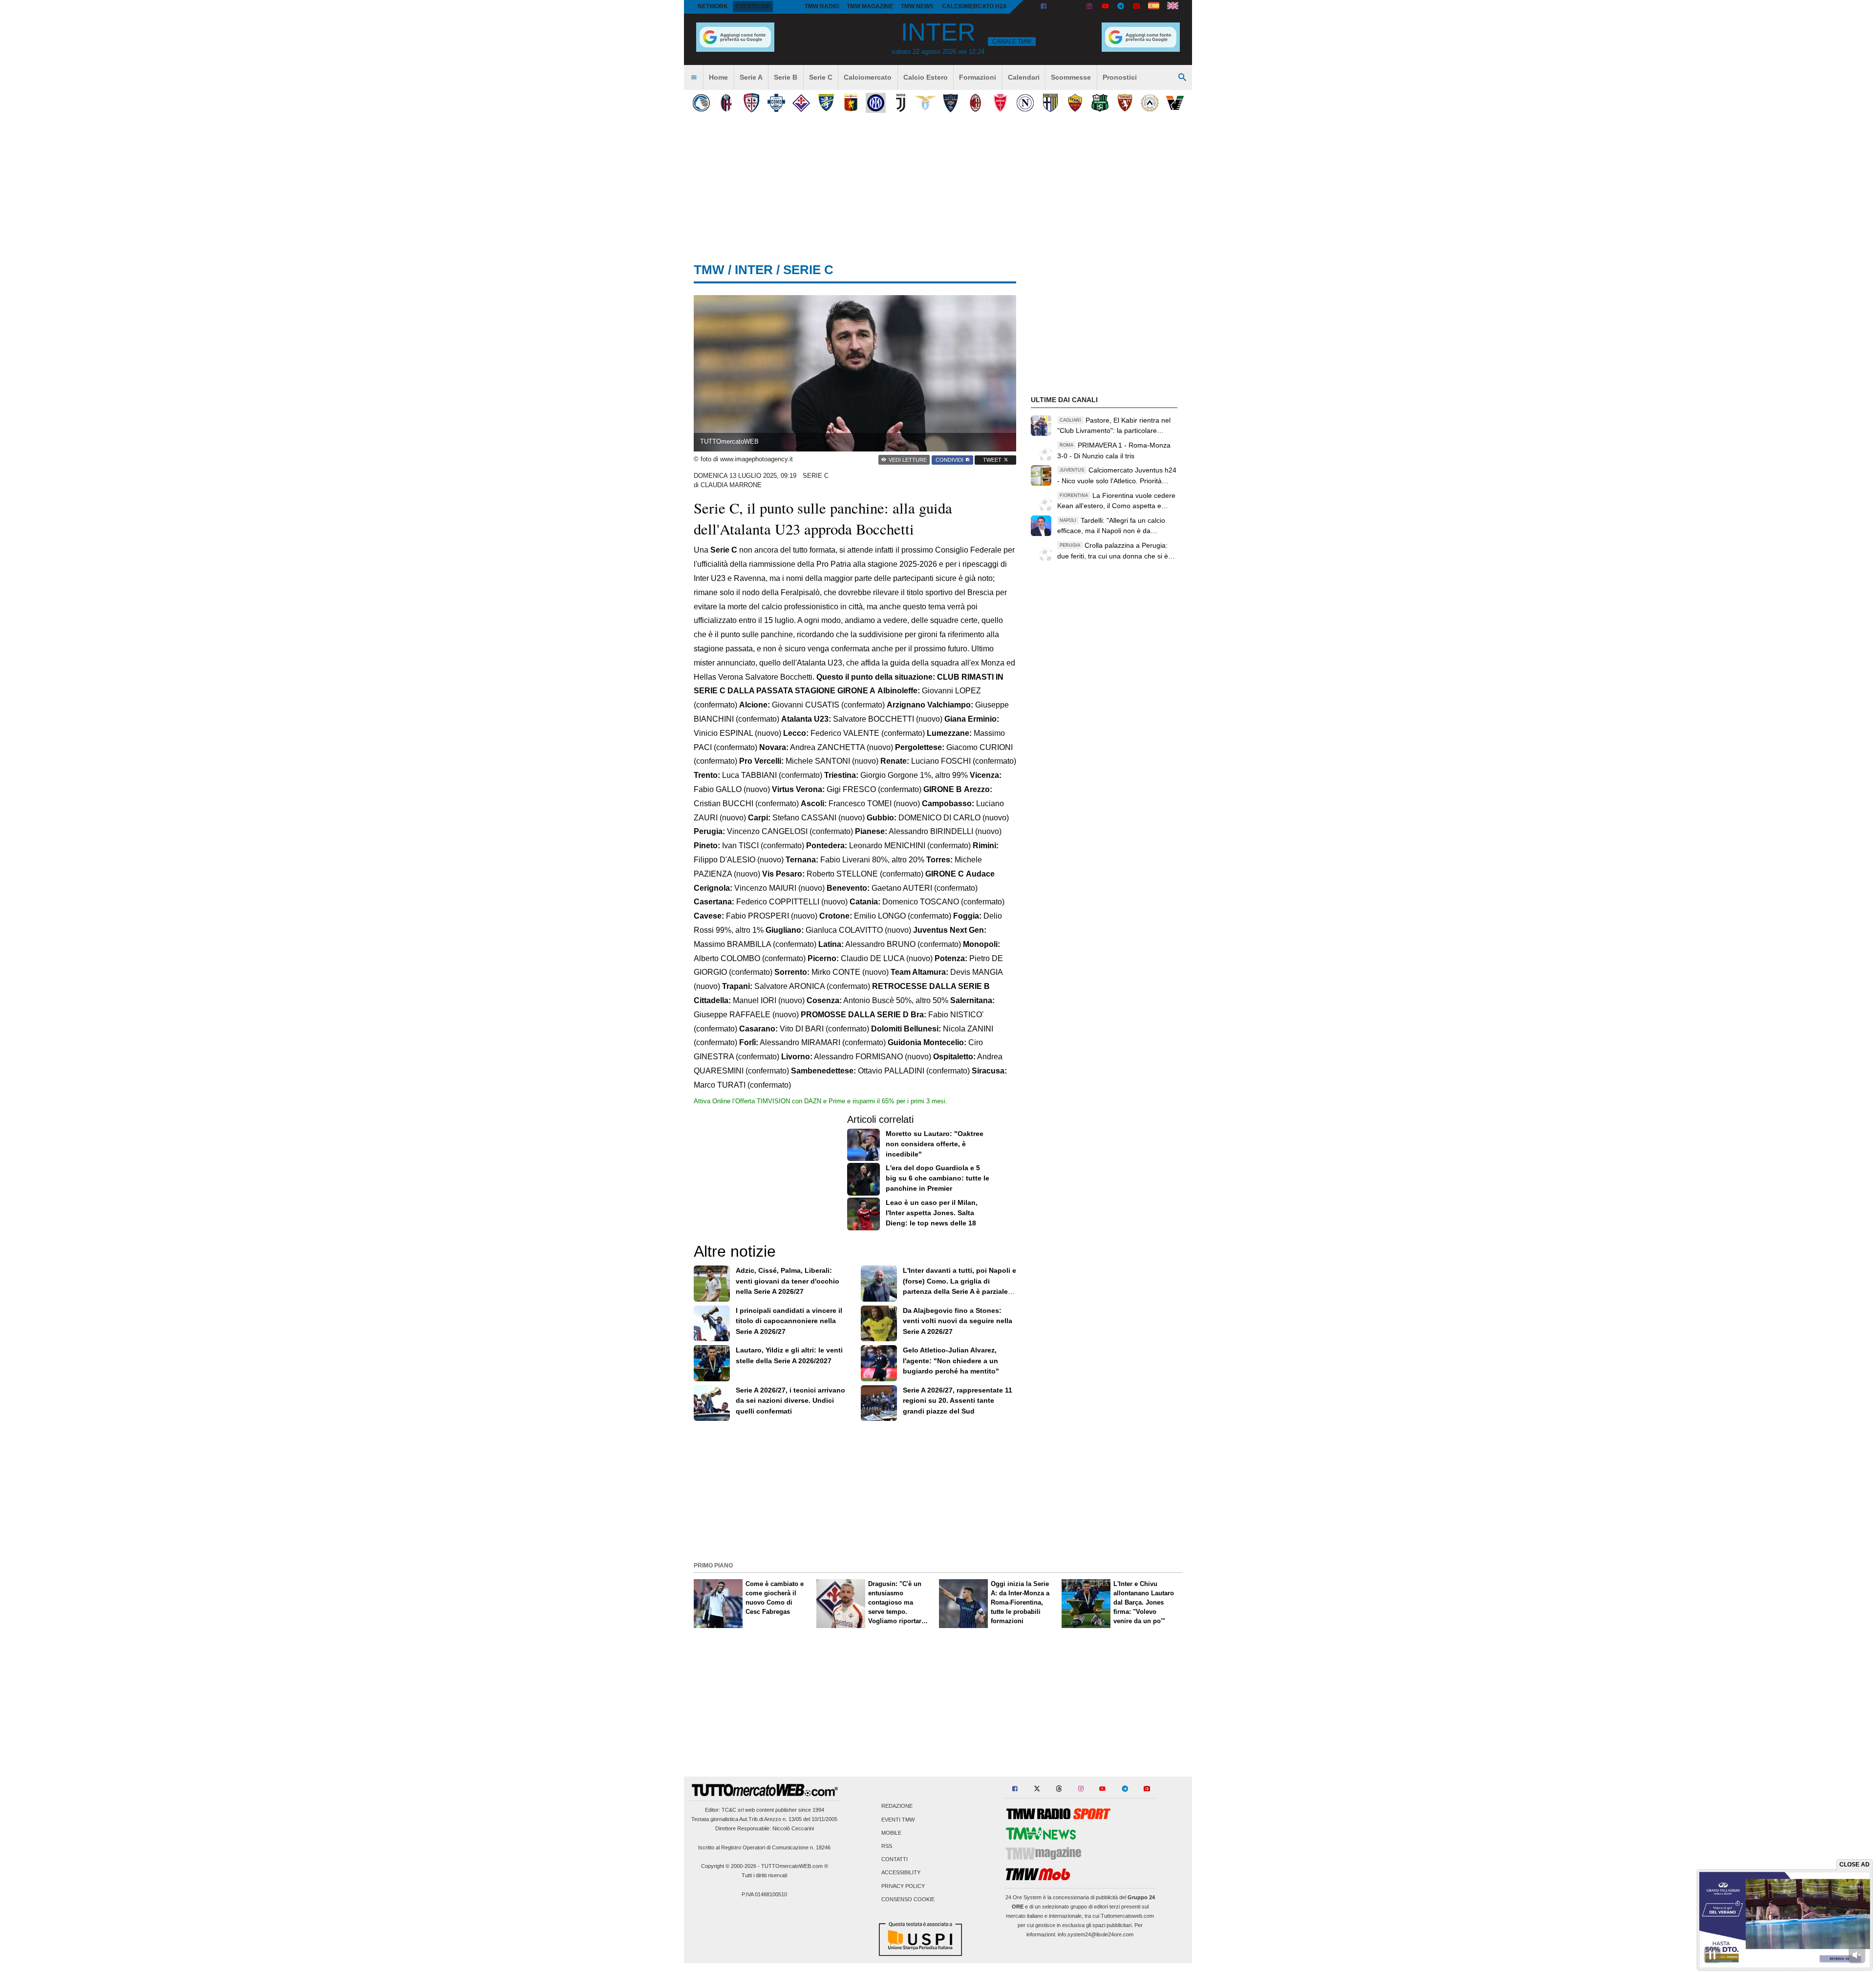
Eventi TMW (898, 1820)
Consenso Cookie (908, 1899)
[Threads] (1075, 7)
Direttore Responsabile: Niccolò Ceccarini (765, 1828)
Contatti (895, 1860)
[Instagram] (1090, 7)
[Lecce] (950, 103)
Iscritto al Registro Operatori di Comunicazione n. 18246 (764, 1847)
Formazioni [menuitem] (978, 77)
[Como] (776, 103)
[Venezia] (1175, 103)
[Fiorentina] (801, 103)
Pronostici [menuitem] (1120, 77)
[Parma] (1050, 103)
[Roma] (1075, 103)
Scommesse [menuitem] (1071, 77)
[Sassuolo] (1100, 103)
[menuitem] (694, 78)
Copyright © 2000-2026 (729, 1866)
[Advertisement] (938, 1490)
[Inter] (876, 103)
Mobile (891, 1833)
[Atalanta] (701, 103)
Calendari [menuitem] (1024, 77)
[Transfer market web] (1173, 7)
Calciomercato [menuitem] (868, 77)
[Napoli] (1025, 103)
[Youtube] (1105, 7)
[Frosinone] (826, 103)
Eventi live (753, 6)
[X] (1059, 7)
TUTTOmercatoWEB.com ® (795, 1866)
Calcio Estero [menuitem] (926, 77)
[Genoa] (851, 103)
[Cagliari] (751, 103)
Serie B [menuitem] (786, 77)
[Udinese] (1150, 103)
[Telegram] (1121, 7)
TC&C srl (733, 1810)
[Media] (1136, 7)
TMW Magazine (870, 6)
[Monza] (1000, 103)
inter (754, 270)
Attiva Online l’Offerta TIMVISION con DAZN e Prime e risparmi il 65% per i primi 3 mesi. (821, 1101)
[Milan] (975, 103)
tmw (709, 270)
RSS (887, 1846)
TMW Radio (822, 6)
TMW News (917, 6)
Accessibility (901, 1873)
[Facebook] (1044, 7)
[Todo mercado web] (1154, 7)
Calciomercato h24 (974, 6)
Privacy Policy (903, 1886)
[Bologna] (726, 103)
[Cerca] (1182, 78)
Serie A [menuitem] (751, 77)
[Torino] (1125, 103)
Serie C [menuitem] (821, 77)
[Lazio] (926, 103)
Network (713, 6)
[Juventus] (901, 103)
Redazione (897, 1806)
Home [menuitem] (718, 77)
